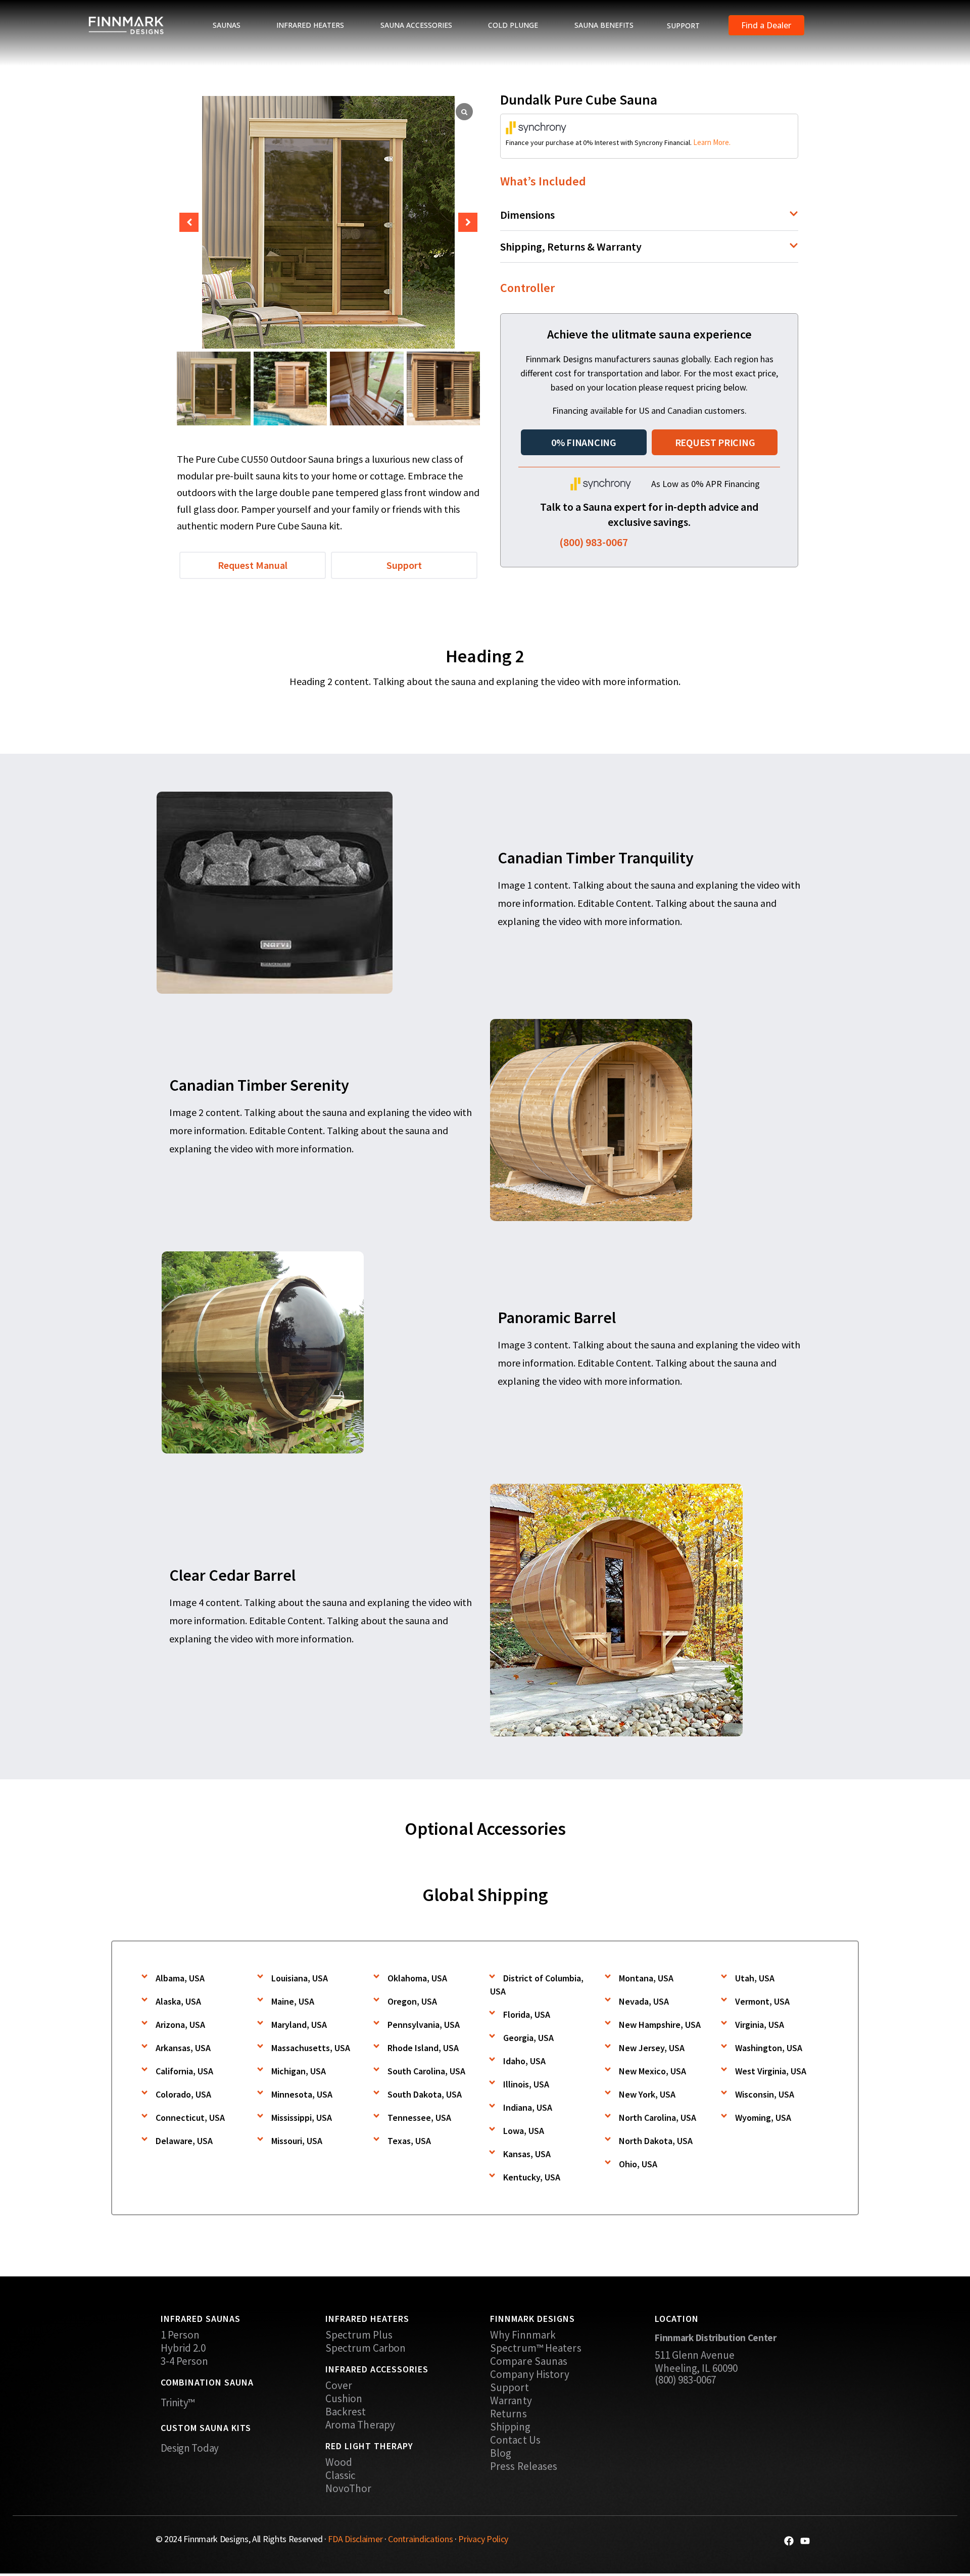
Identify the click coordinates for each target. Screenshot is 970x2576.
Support (510, 2388)
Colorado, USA (183, 2094)
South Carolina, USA (426, 2071)
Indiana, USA (528, 2107)
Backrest (346, 2412)
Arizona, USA (180, 2025)
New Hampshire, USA (660, 2025)
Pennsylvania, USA (424, 2025)
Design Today (190, 2448)
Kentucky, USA (532, 2177)
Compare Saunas (529, 2361)
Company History (530, 2374)
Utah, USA (755, 1978)
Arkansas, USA (183, 2048)
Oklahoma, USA (417, 1978)
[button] (468, 222)
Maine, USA (293, 2001)
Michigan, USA (299, 2071)
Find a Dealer (766, 25)
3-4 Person (185, 2361)
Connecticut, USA (190, 2118)
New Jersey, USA (652, 2048)
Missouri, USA (297, 2141)
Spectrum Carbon (366, 2348)
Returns (508, 2414)
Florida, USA (527, 2014)
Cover (339, 2386)
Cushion (344, 2399)
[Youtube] (805, 2541)
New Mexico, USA (652, 2071)
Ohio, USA (638, 2164)
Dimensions (527, 215)
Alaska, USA (178, 2001)
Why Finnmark (523, 2335)
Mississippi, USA (302, 2118)
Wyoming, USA (763, 2118)
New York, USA (647, 2094)
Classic (341, 2475)
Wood (339, 2462)
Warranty (511, 2401)
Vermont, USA (762, 2001)
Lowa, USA (524, 2131)
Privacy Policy (483, 2539)
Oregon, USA (412, 2001)
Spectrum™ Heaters (536, 2348)
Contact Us (515, 2440)
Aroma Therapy (360, 2425)
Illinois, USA (526, 2084)
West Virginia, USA (771, 2071)
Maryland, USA (299, 2025)
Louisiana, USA (300, 1978)
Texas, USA (409, 2141)
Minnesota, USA (302, 2094)
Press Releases (524, 2466)
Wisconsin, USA (765, 2094)
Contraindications (420, 2539)
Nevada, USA (644, 2001)
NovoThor (349, 2489)
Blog (501, 2453)
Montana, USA (646, 1978)
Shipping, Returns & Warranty (571, 247)
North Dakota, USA (656, 2141)
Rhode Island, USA (423, 2048)
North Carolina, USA (658, 2118)
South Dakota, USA (425, 2094)
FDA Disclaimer (355, 2539)
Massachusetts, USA (311, 2048)
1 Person (180, 2335)
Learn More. (712, 142)
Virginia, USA (760, 2025)
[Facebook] (789, 2541)
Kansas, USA (527, 2154)
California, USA (184, 2071)
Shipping (510, 2427)
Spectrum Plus (359, 2335)
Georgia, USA (528, 2038)
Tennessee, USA (419, 2118)
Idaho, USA (524, 2061)
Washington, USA (769, 2048)
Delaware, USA (184, 2141)
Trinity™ (178, 2402)
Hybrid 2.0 (183, 2348)
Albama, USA (180, 1978)
